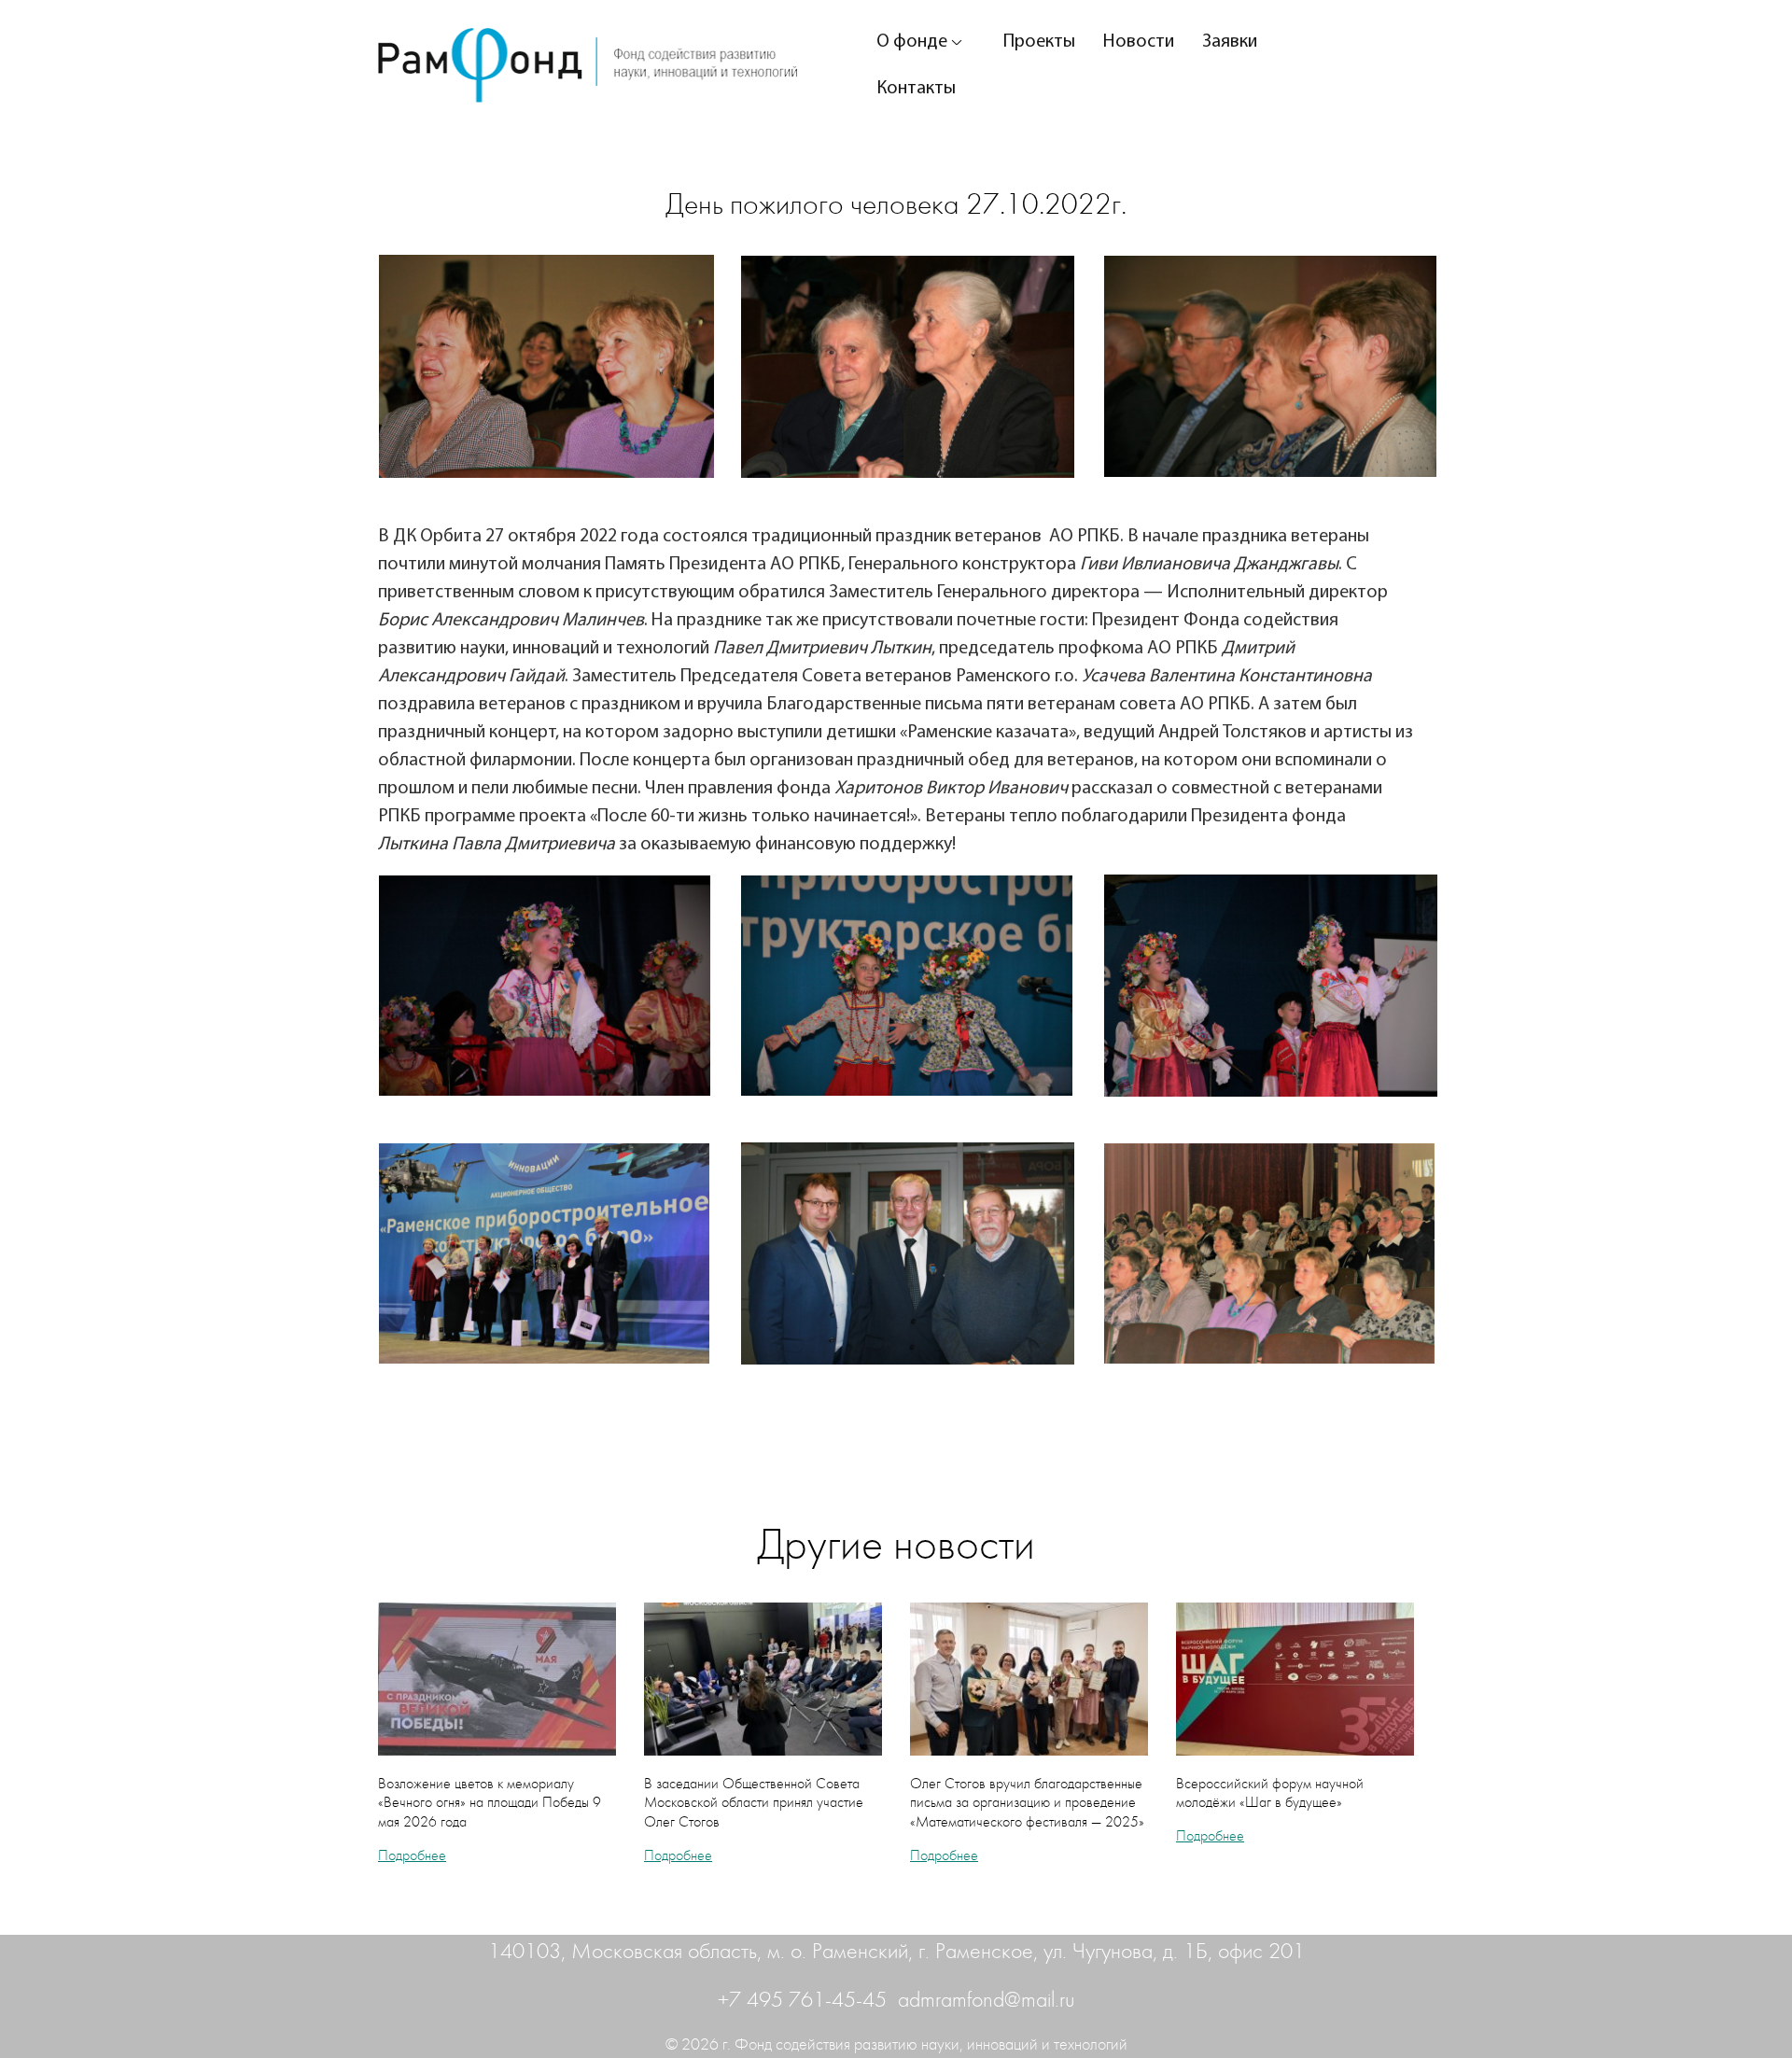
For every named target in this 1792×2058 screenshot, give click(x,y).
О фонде (912, 42)
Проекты (1039, 42)
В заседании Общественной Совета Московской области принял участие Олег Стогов (754, 1803)
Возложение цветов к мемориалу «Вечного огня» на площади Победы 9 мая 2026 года (490, 1803)
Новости (1139, 42)
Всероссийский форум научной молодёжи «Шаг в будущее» (1270, 1793)
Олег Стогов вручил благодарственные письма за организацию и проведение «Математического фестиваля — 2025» (1027, 1803)
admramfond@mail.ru (987, 2000)
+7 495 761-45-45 (805, 2000)
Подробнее (412, 1855)
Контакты (916, 89)
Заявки (1230, 42)
